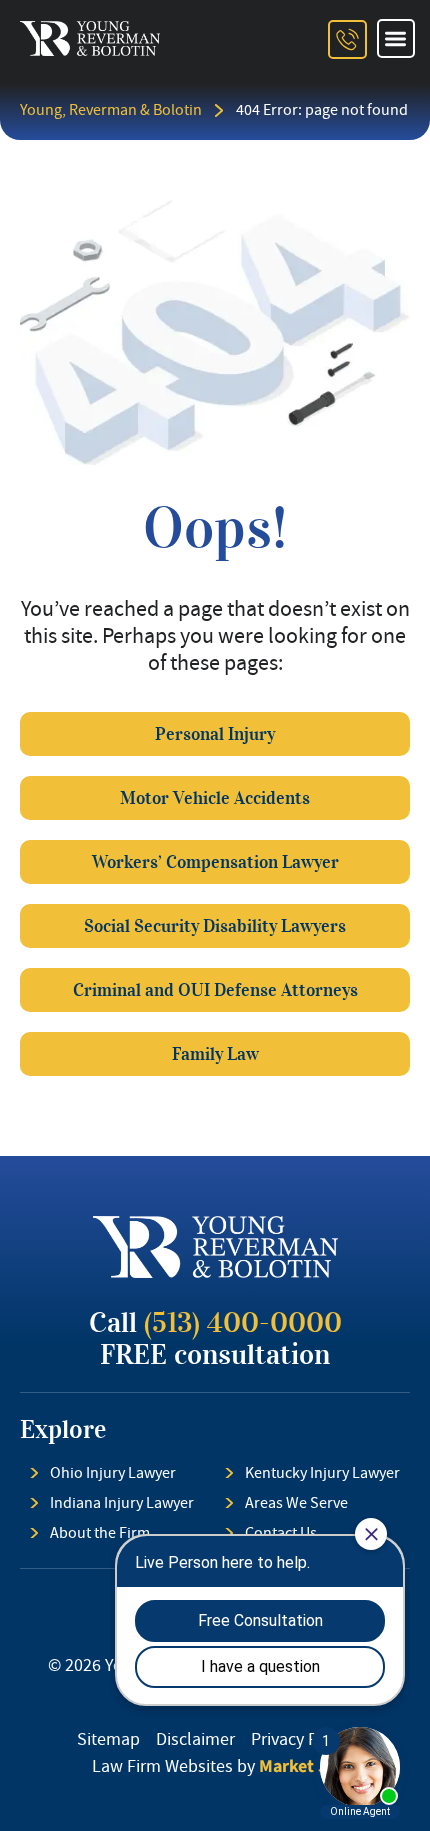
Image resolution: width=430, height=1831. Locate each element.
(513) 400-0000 (243, 1323)
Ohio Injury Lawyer (113, 1473)
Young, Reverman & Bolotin (111, 110)
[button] (396, 38)
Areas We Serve (296, 1503)
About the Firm (100, 1533)
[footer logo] (215, 1247)
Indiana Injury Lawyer (122, 1503)
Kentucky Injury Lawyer (322, 1473)
